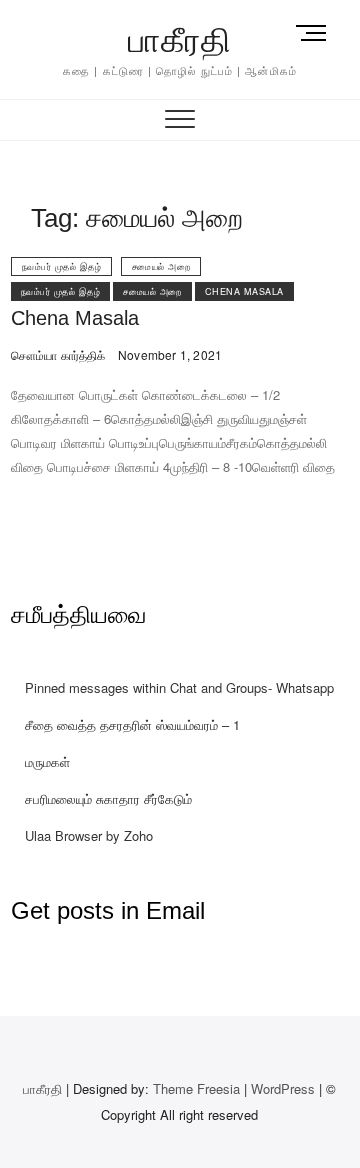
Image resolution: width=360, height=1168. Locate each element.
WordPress (283, 1088)
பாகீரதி (180, 40)
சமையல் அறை (161, 266)
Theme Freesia (196, 1088)
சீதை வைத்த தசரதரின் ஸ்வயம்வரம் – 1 (132, 724)
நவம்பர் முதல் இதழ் (62, 266)
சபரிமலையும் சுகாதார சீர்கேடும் (108, 798)
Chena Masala (244, 291)
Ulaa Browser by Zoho (89, 835)
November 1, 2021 (168, 354)
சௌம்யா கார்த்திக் (58, 354)
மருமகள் (47, 761)
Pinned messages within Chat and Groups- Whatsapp (179, 687)
